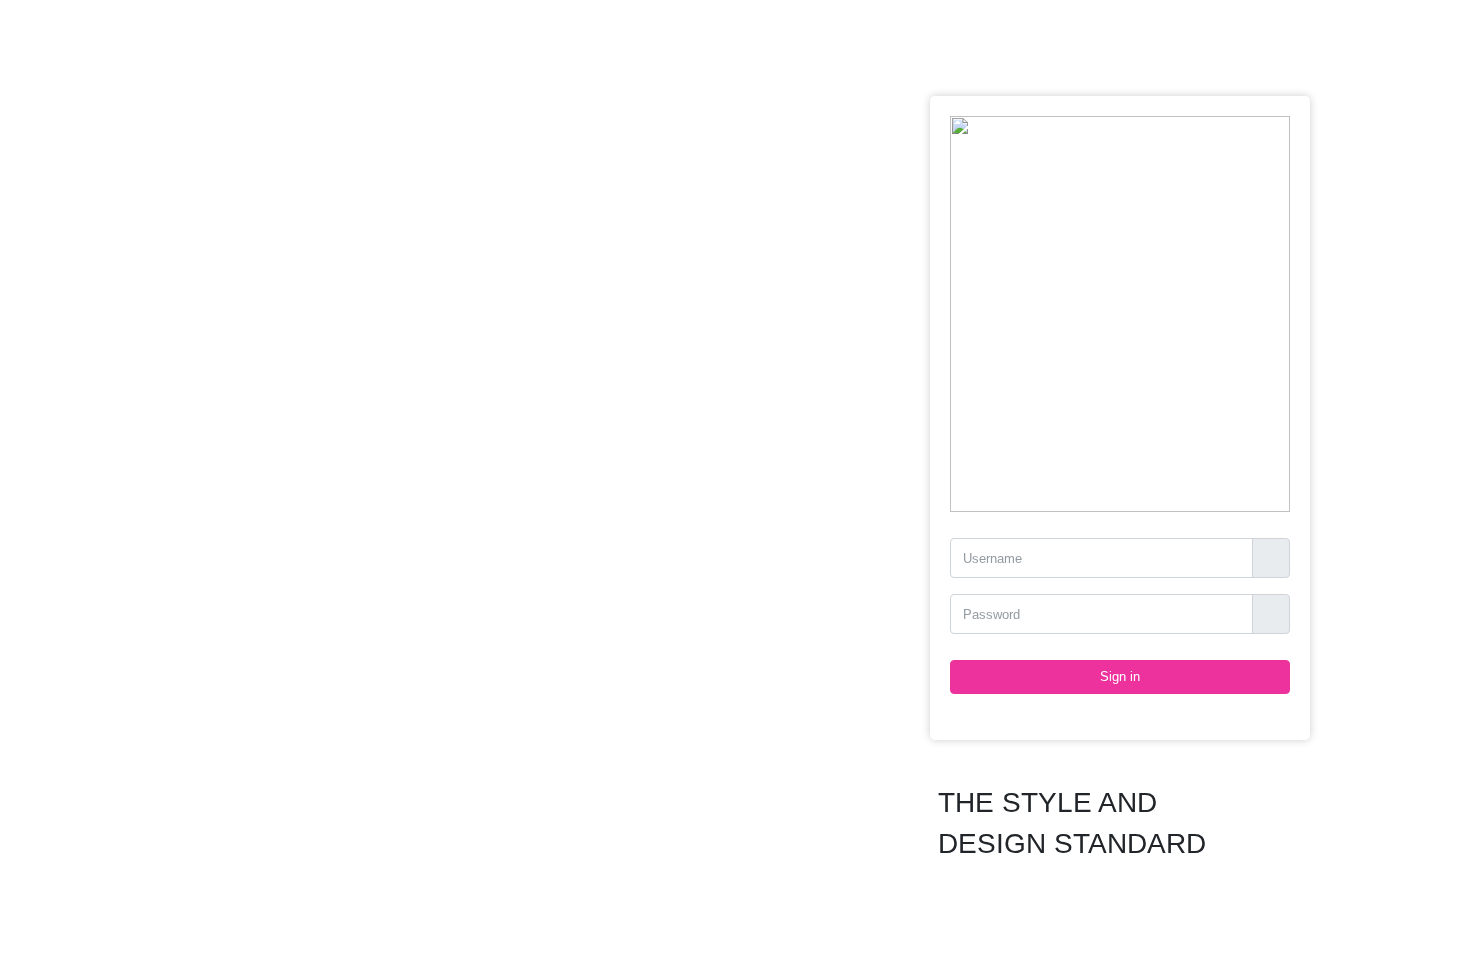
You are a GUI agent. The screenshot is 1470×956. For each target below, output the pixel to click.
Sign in (1120, 676)
